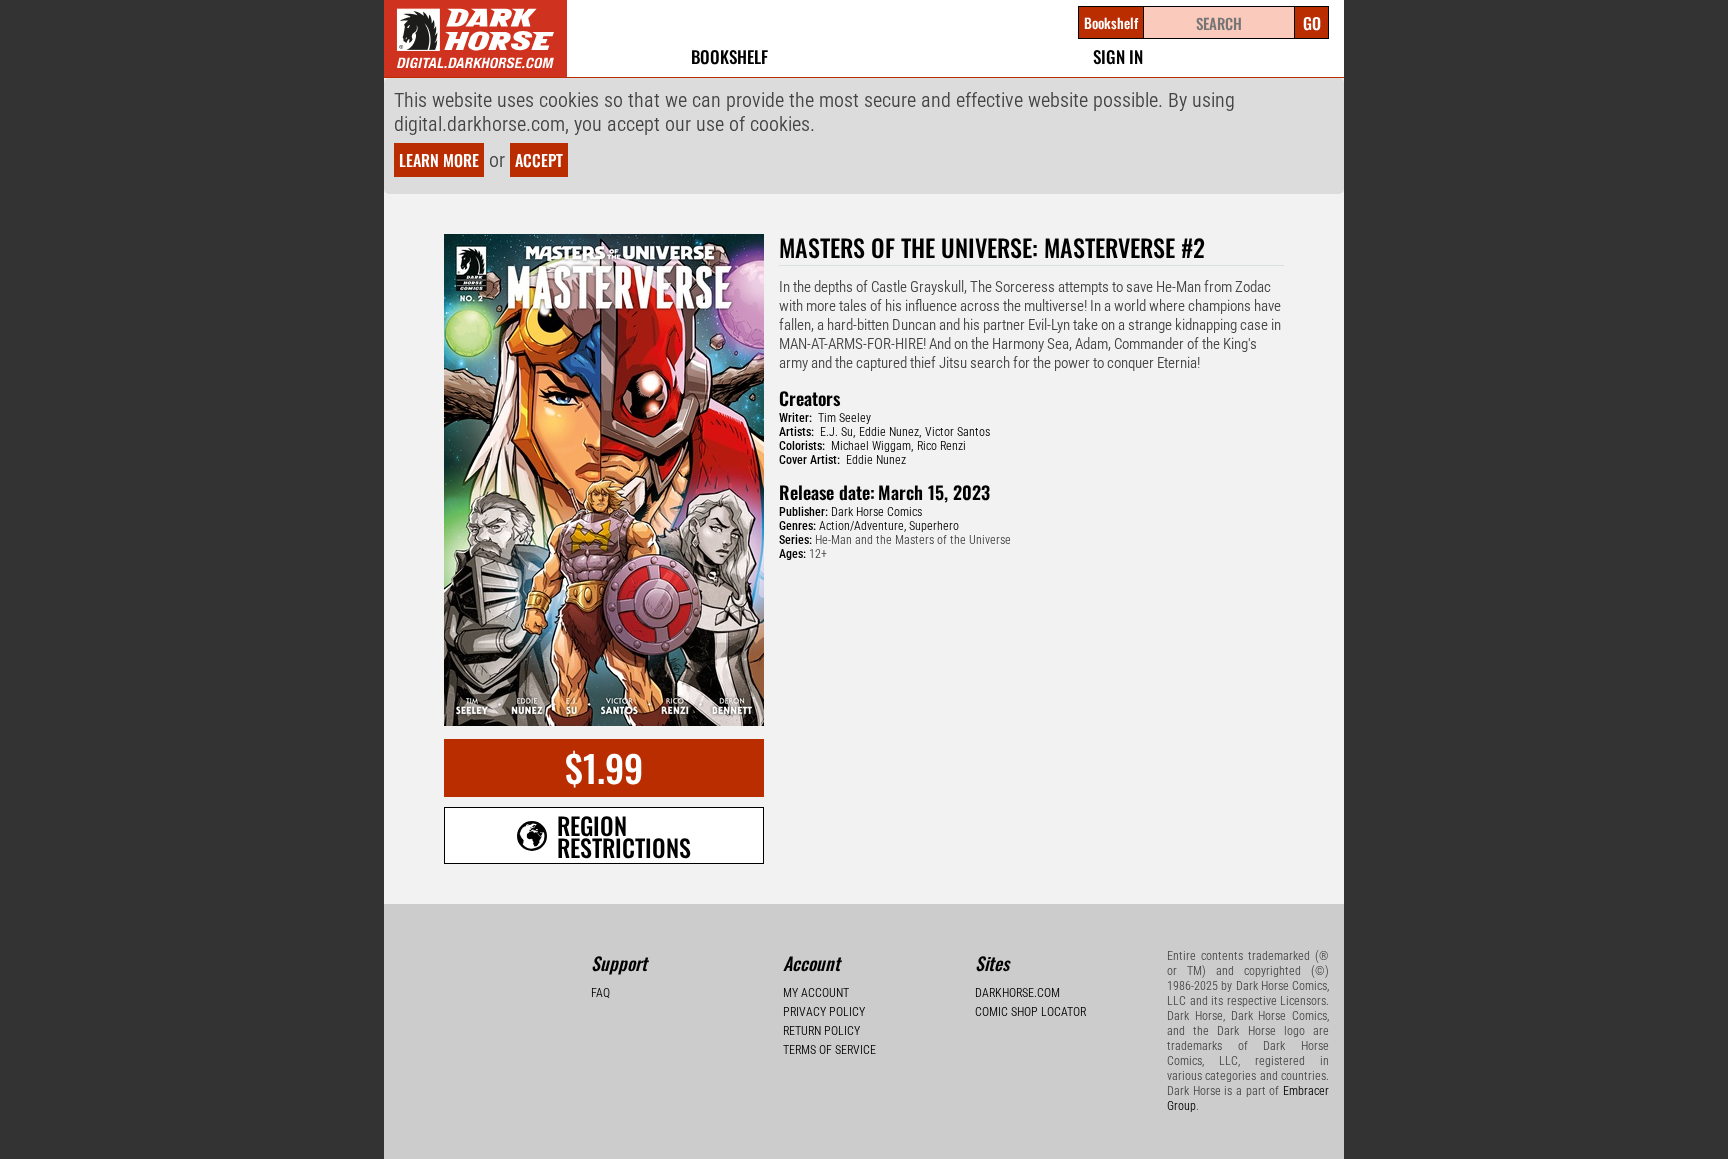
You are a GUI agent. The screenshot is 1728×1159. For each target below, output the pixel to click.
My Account (816, 993)
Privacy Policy (824, 1012)
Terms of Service (829, 1050)
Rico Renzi (941, 446)
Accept (539, 160)
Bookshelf (729, 56)
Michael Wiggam (871, 446)
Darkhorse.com (1017, 993)
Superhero (934, 526)
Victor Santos (957, 432)
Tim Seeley (844, 418)
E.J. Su (836, 432)
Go (1312, 23)
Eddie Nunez (889, 432)
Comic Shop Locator (1030, 1012)
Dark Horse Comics (876, 512)
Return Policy (821, 1031)
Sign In (1118, 56)
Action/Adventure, (862, 526)
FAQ (600, 993)
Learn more (439, 160)
